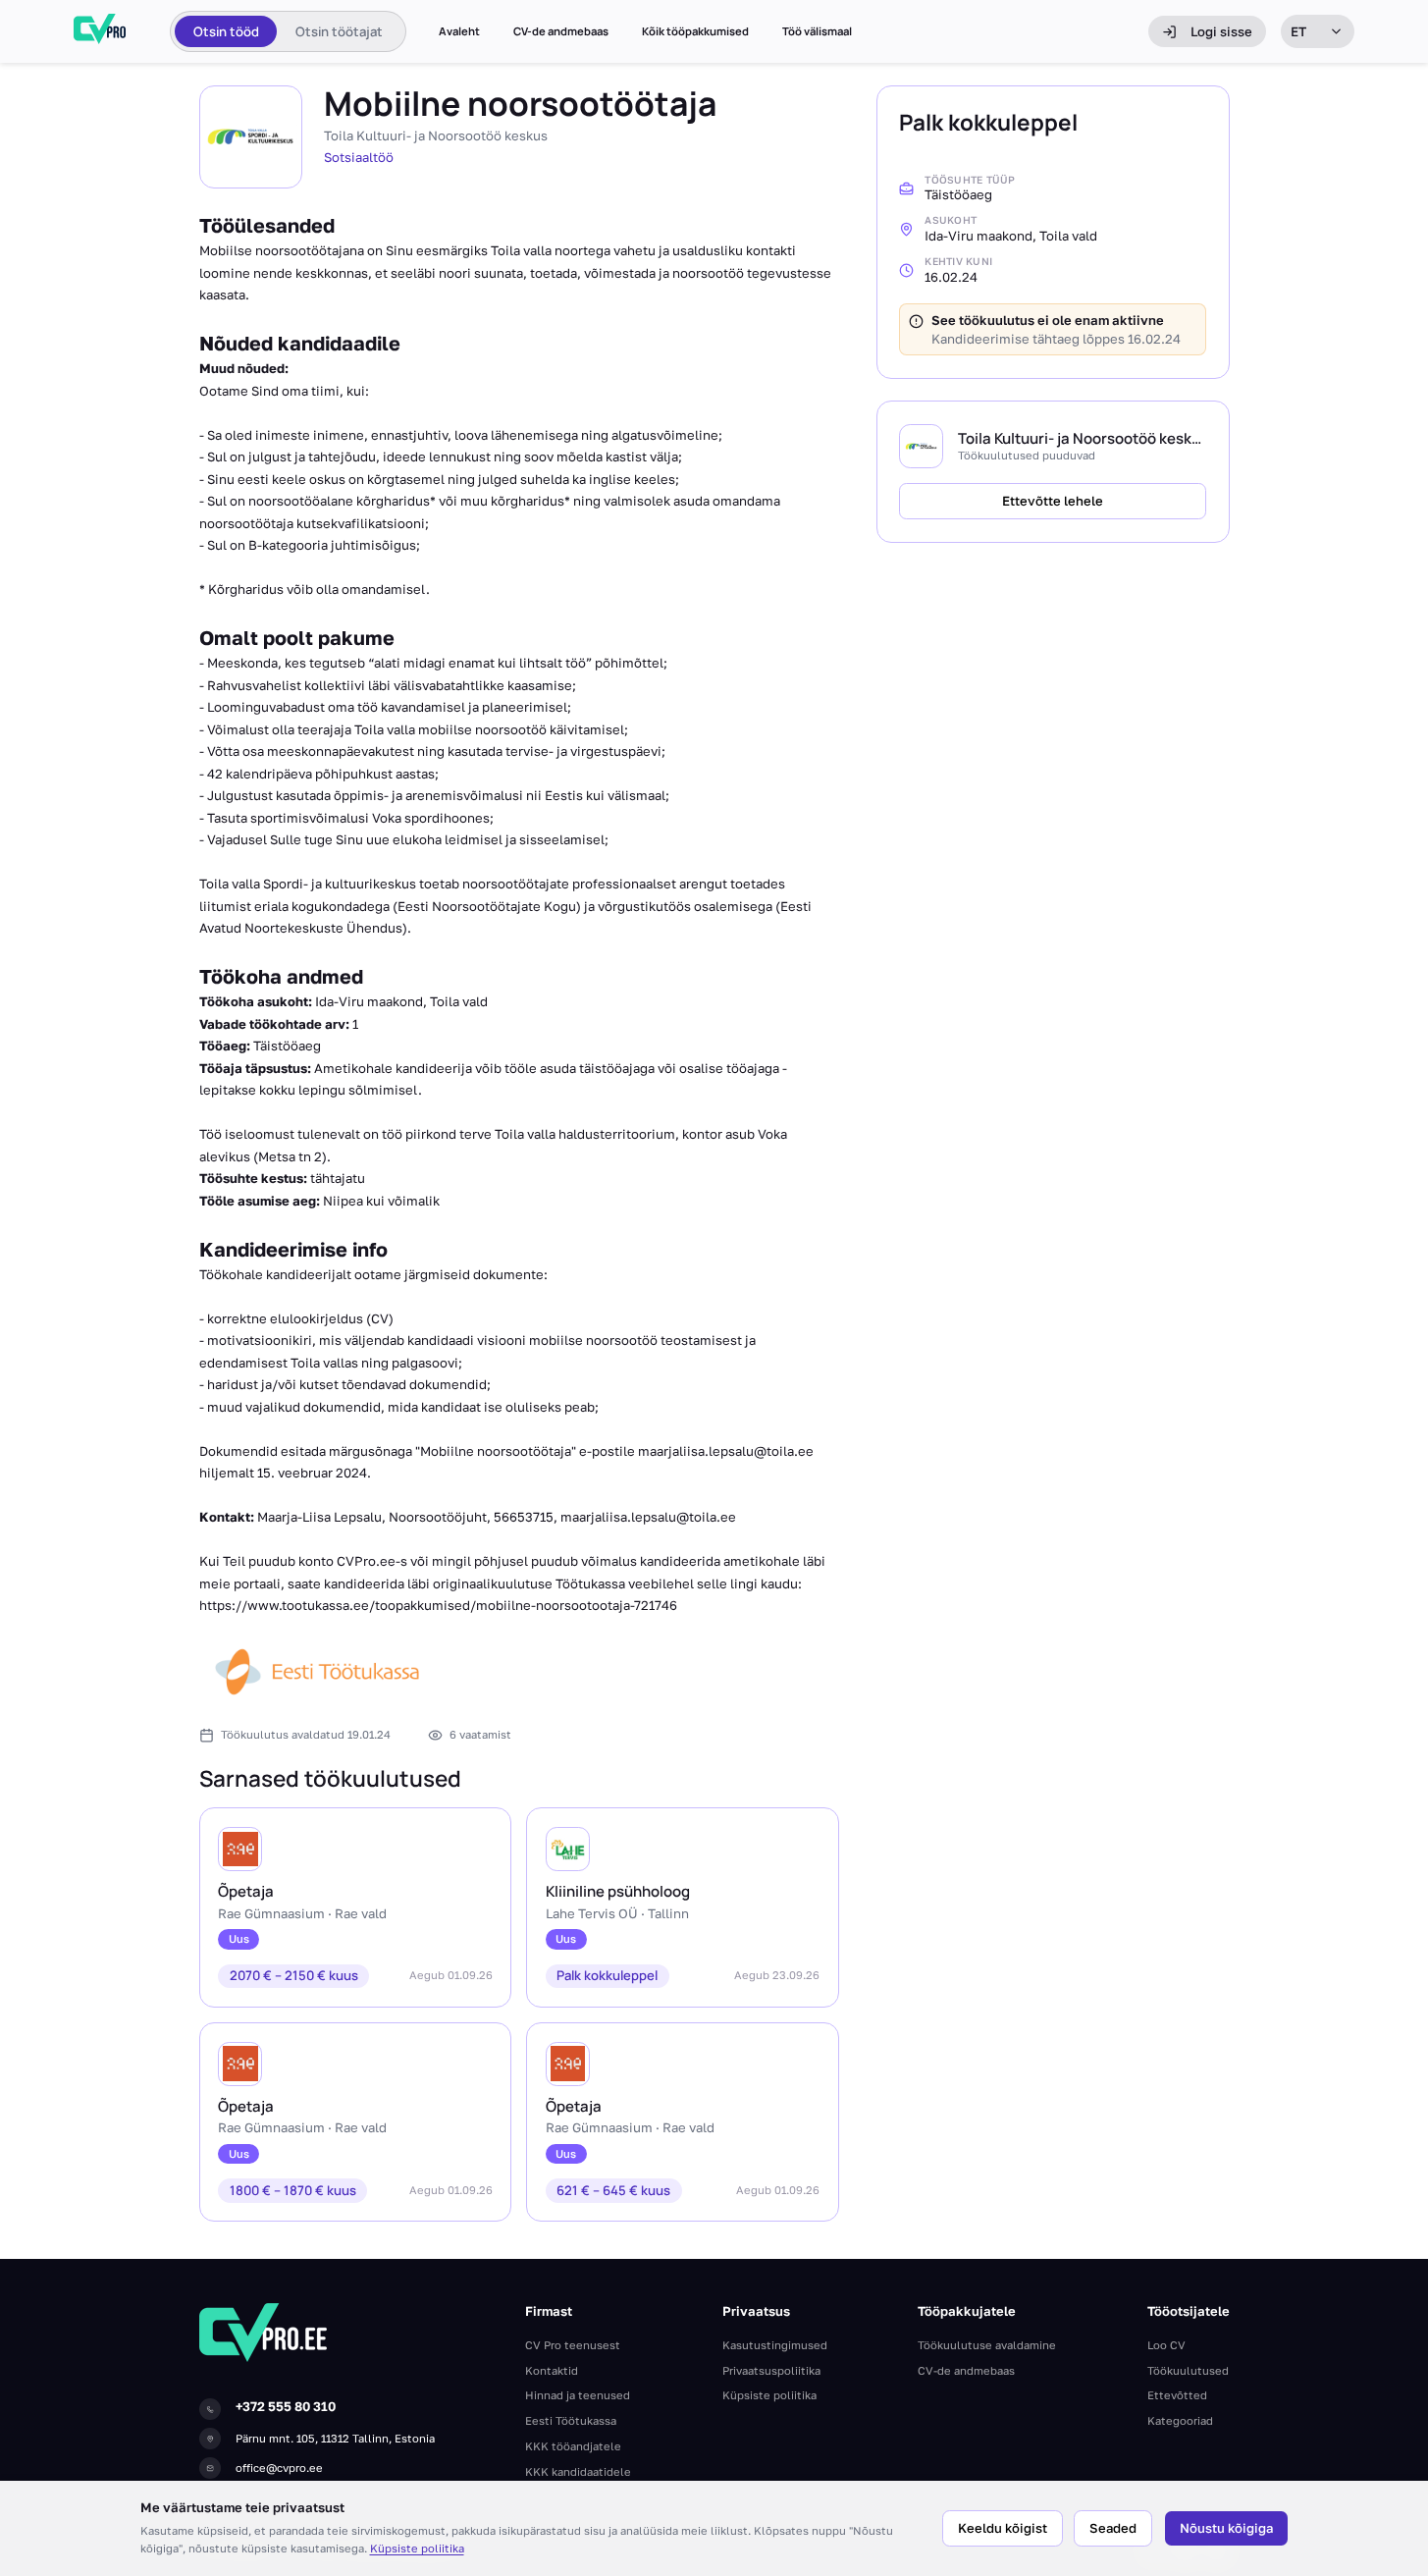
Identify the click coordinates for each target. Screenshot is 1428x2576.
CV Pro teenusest (573, 2345)
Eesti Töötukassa (571, 2420)
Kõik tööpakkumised (695, 31)
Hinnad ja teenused (578, 2395)
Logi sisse (1221, 31)
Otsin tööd (226, 31)
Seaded (1113, 2528)
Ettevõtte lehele (1053, 501)
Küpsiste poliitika (417, 2548)
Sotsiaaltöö (359, 157)
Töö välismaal (817, 31)
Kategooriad (1180, 2420)
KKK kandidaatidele (578, 2471)
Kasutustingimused (775, 2345)
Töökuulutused (1188, 2370)
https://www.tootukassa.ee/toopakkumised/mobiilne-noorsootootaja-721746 (438, 1605)
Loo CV (1166, 2345)
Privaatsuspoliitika (771, 2370)
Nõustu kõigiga (1226, 2528)
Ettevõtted (1177, 2395)
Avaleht (459, 31)
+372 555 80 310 (286, 2406)
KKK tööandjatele (573, 2446)
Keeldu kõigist (1003, 2528)
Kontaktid (552, 2370)
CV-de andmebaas (561, 31)
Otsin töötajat (339, 31)
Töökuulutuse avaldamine (987, 2345)
